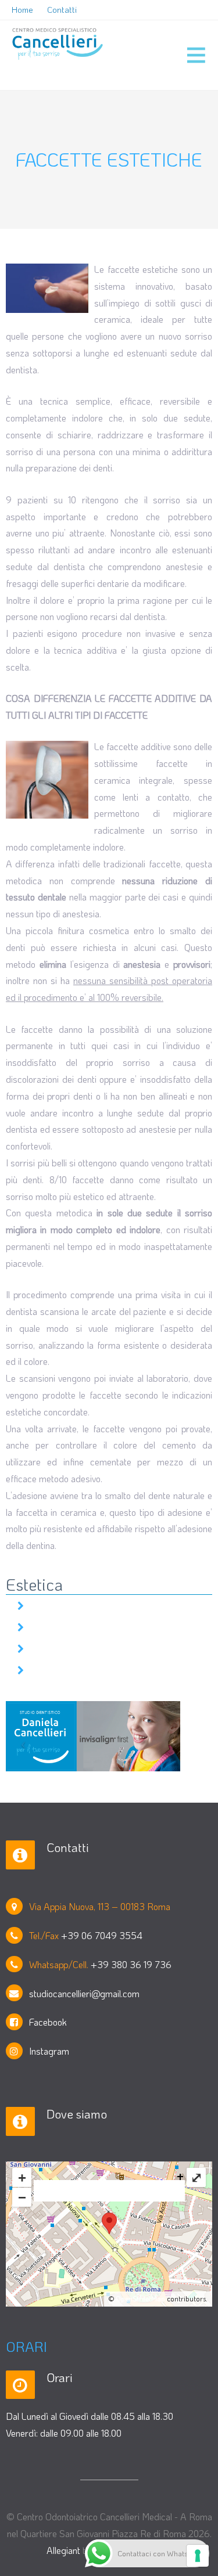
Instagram (49, 2051)
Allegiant (63, 2550)
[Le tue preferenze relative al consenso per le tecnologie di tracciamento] (198, 2556)
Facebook (48, 2022)
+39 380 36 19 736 (131, 1964)
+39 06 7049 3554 (102, 1935)
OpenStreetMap (140, 2298)
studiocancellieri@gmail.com (84, 1993)
